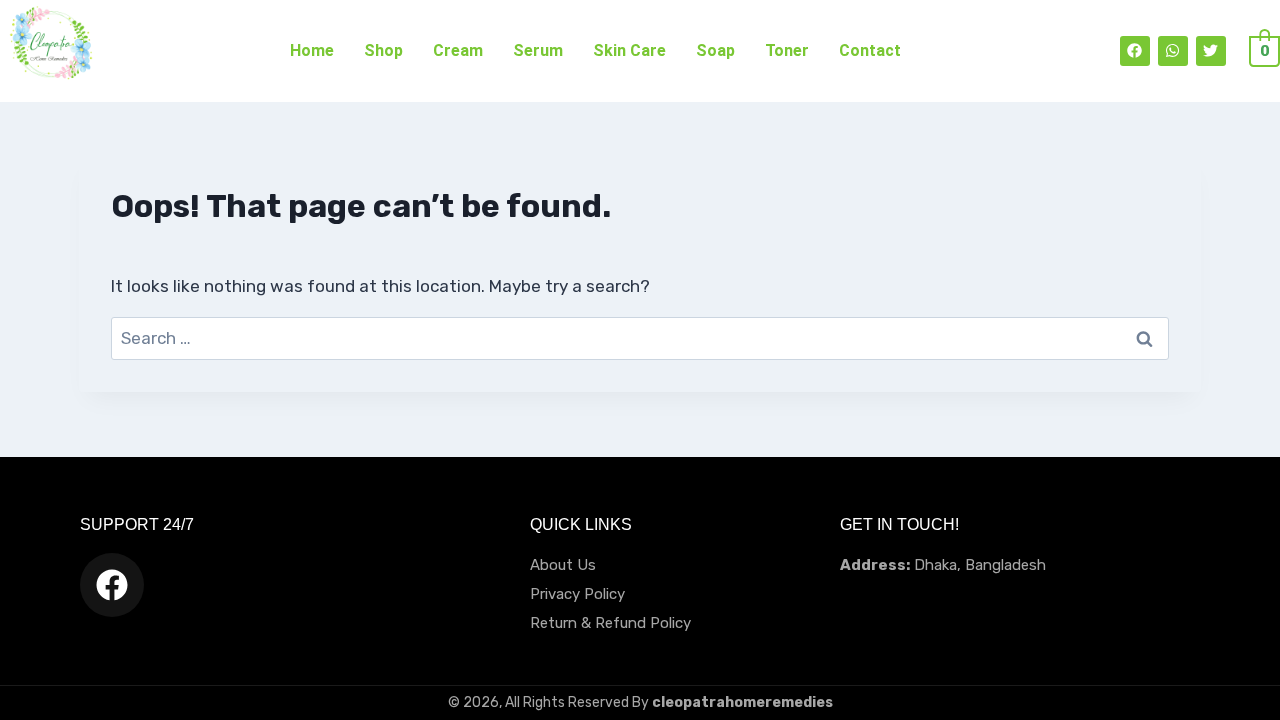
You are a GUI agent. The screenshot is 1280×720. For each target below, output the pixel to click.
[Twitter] (1211, 51)
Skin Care (629, 50)
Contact (870, 50)
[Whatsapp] (1173, 51)
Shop (383, 50)
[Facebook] (1135, 51)
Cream (458, 50)
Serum (538, 50)
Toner (787, 50)
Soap (715, 50)
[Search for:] (640, 338)
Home (312, 50)
